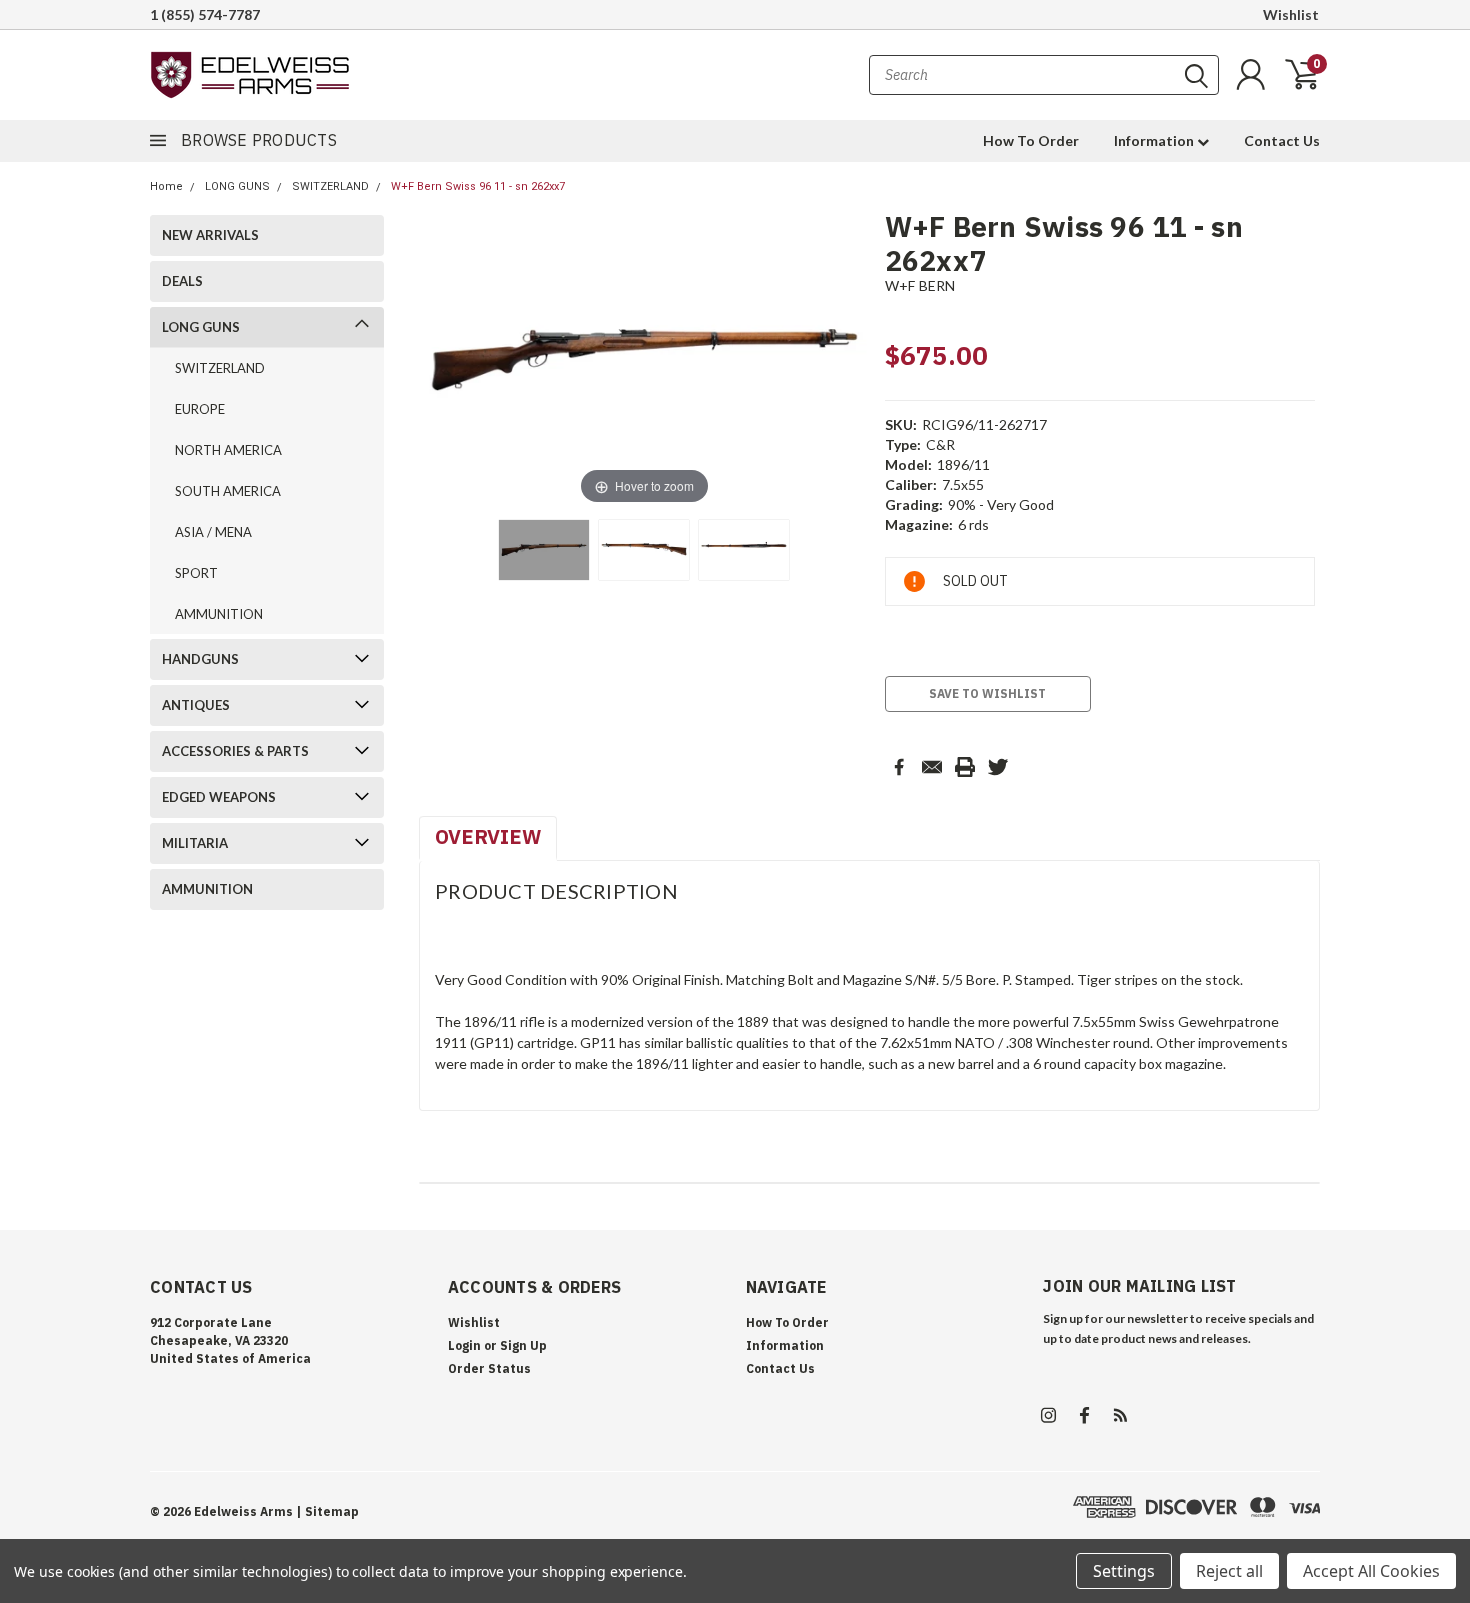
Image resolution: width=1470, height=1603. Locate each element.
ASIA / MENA (213, 532)
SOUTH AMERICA (228, 491)
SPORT (196, 573)
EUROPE (200, 409)
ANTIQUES (196, 705)
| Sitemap (327, 1511)
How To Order (1031, 140)
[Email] (932, 767)
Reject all (1229, 1571)
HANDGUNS (200, 659)
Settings (1124, 1571)
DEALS (182, 281)
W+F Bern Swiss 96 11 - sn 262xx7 (478, 186)
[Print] (965, 767)
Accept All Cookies (1371, 1571)
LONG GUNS (237, 186)
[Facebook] (899, 767)
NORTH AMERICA (228, 450)
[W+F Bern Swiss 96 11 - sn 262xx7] (644, 550)
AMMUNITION (219, 614)
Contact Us (1282, 140)
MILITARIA (195, 843)
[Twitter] (998, 767)
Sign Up (523, 1345)
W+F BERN (920, 285)
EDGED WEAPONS (219, 797)
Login (464, 1345)
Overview (488, 836)
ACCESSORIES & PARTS (235, 751)
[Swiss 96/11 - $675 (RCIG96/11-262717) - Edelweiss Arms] (544, 550)
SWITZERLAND (330, 186)
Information (1155, 140)
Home (166, 186)
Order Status (489, 1368)
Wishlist (1291, 14)
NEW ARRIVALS (210, 235)
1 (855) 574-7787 (205, 14)
